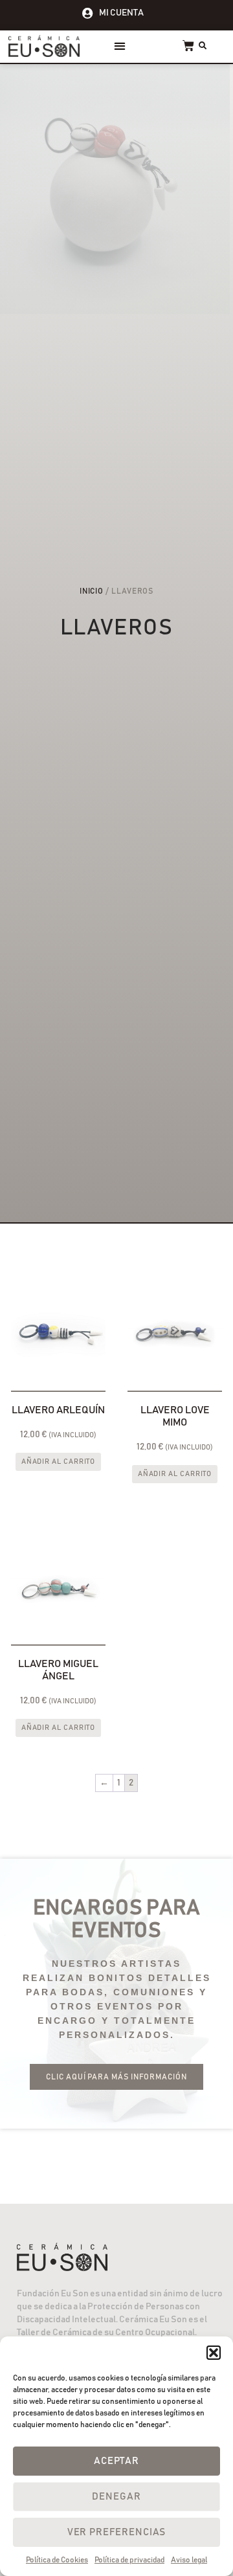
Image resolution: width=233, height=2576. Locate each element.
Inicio (92, 591)
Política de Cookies (57, 2560)
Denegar (116, 2497)
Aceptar (116, 2461)
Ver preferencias (117, 2532)
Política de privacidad (129, 2560)
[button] (214, 2353)
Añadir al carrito (59, 1462)
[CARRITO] (182, 45)
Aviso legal (189, 2560)
